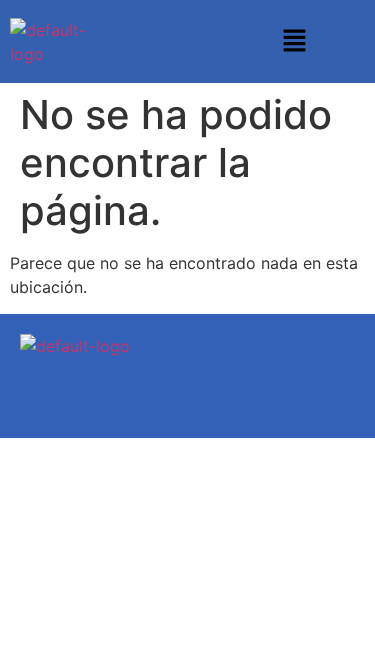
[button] (294, 41)
